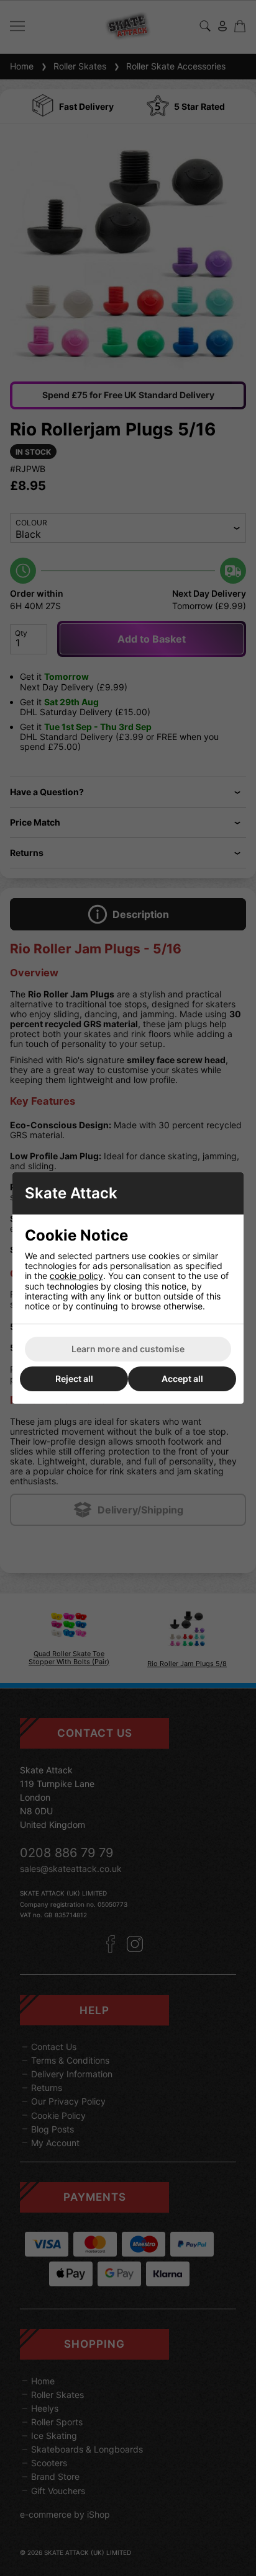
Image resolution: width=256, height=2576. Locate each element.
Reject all (74, 1379)
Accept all (182, 1379)
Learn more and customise (128, 1349)
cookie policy (76, 1276)
